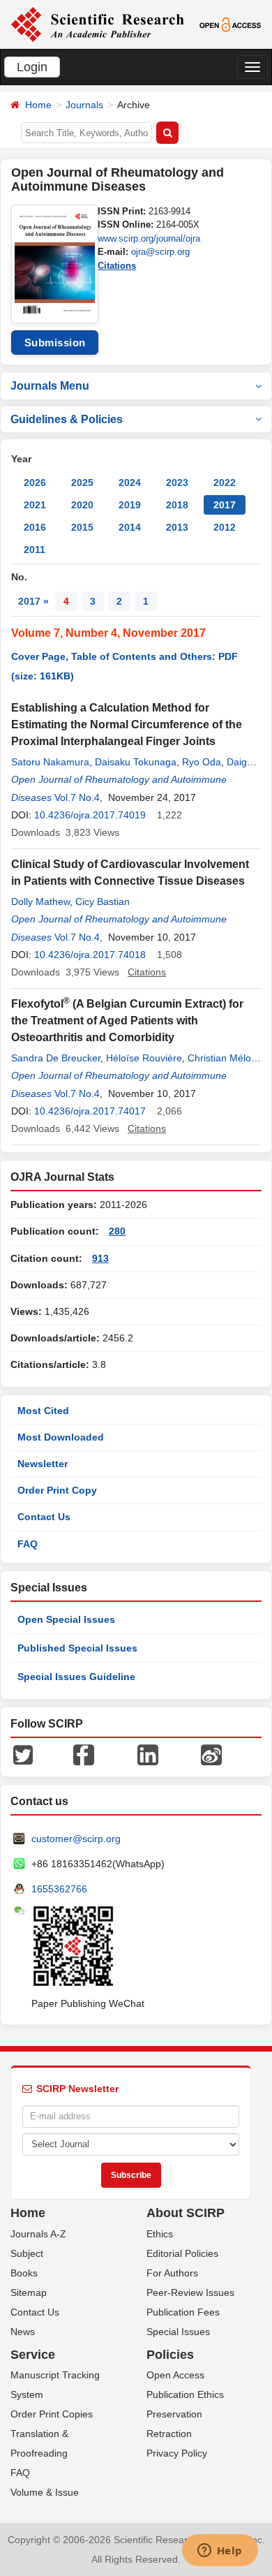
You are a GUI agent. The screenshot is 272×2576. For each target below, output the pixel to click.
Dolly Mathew (40, 901)
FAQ (28, 1544)
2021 (35, 505)
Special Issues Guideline (76, 1677)
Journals (84, 105)
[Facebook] (84, 1754)
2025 (82, 483)
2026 (35, 483)
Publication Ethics (185, 2394)
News (23, 2332)
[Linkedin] (148, 1754)
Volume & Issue (45, 2492)
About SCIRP (186, 2213)
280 (117, 1231)
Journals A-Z (38, 2234)
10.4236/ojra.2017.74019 (90, 815)
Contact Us (44, 1517)
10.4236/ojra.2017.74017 (90, 1111)
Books (24, 2273)
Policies (170, 2355)
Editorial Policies (182, 2253)
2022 (225, 483)
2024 (130, 483)
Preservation (174, 2414)
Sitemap (29, 2292)
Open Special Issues (66, 1619)
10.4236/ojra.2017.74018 (90, 955)
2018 (177, 505)
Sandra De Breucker (56, 1058)
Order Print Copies (52, 2414)
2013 (177, 527)
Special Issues (178, 2332)
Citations (117, 266)
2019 (130, 505)
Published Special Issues (77, 1648)
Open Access (175, 2375)
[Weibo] (211, 1754)
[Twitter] (23, 1754)
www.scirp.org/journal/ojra (149, 238)
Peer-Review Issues (190, 2292)
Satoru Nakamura (50, 762)
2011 (35, 550)
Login (32, 67)
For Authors (172, 2273)
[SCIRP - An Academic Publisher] (97, 24)
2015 (82, 527)
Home (38, 105)
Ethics (160, 2234)
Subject (27, 2253)
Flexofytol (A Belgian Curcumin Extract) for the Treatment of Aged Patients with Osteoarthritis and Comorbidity (127, 1021)
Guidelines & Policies (67, 419)
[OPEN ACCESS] (230, 24)
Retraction (169, 2434)
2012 (225, 527)
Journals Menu (50, 386)
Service (33, 2355)
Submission (55, 343)
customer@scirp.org (76, 1839)
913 (100, 1258)
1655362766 (59, 1889)
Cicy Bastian (103, 901)
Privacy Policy (177, 2453)
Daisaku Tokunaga (136, 762)
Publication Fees (183, 2312)
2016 (35, 527)
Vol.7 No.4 (77, 797)
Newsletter (43, 1464)
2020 (82, 505)
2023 (177, 483)
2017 (225, 505)
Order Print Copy (57, 1490)
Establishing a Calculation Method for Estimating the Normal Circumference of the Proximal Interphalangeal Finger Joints (127, 724)
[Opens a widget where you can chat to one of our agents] (220, 2552)
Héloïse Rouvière (144, 1058)
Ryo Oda (202, 762)
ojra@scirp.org (160, 252)
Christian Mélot (221, 1058)
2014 (130, 527)
